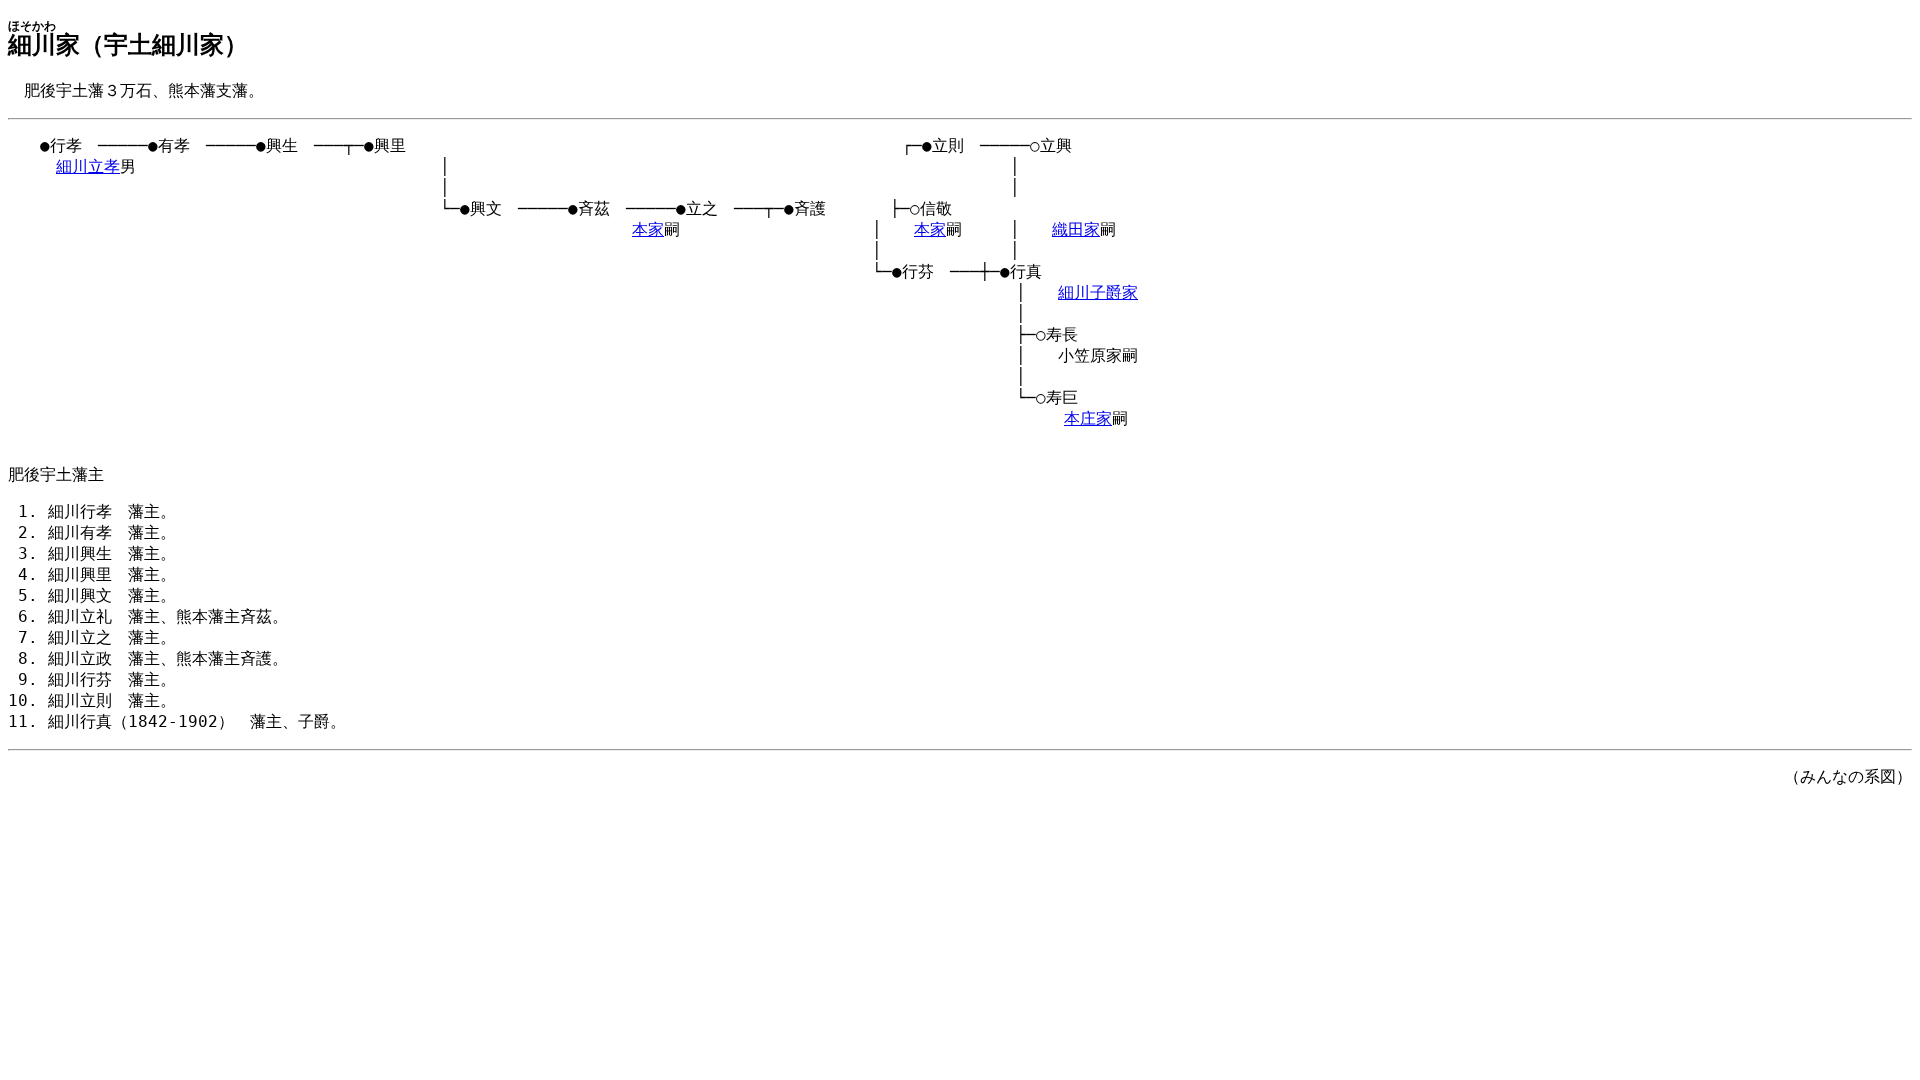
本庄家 (1088, 418)
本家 (648, 229)
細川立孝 (88, 166)
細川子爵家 (1098, 292)
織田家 (1076, 229)
